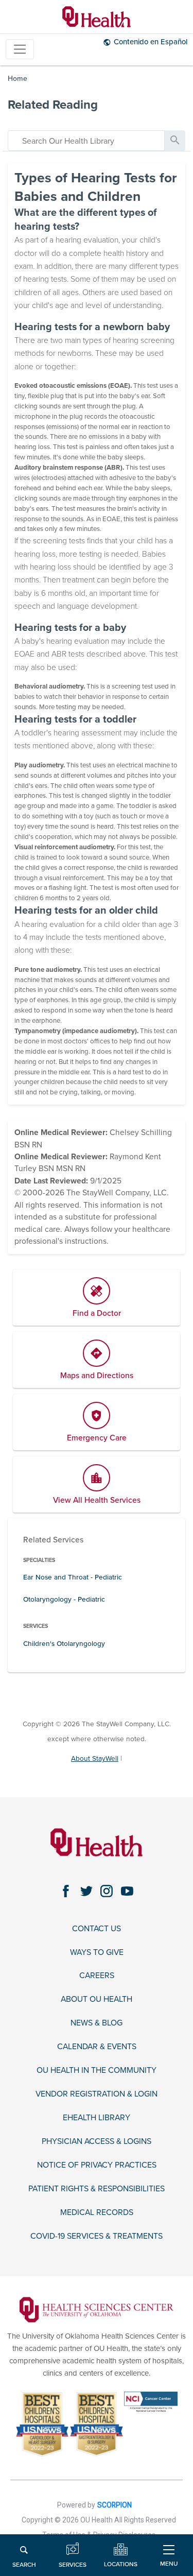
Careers (97, 1976)
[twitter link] (86, 1891)
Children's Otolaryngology (64, 1644)
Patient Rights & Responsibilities (97, 2189)
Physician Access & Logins (97, 2142)
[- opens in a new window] (96, 2309)
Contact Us (97, 1929)
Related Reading (53, 105)
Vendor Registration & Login (97, 2094)
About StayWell (95, 1758)
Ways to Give (97, 1953)
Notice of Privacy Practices (97, 2165)
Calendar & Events (97, 2047)
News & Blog (97, 2023)
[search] (86, 141)
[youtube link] (127, 1891)
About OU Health (97, 1999)
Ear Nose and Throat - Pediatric (73, 1577)
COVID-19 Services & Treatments (97, 2236)
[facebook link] (66, 1891)
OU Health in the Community (97, 2071)
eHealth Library (97, 2118)
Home (17, 79)
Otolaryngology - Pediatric (64, 1599)
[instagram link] (107, 1891)
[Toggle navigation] (20, 49)
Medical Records (97, 2213)
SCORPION (115, 2505)
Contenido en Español (151, 42)
